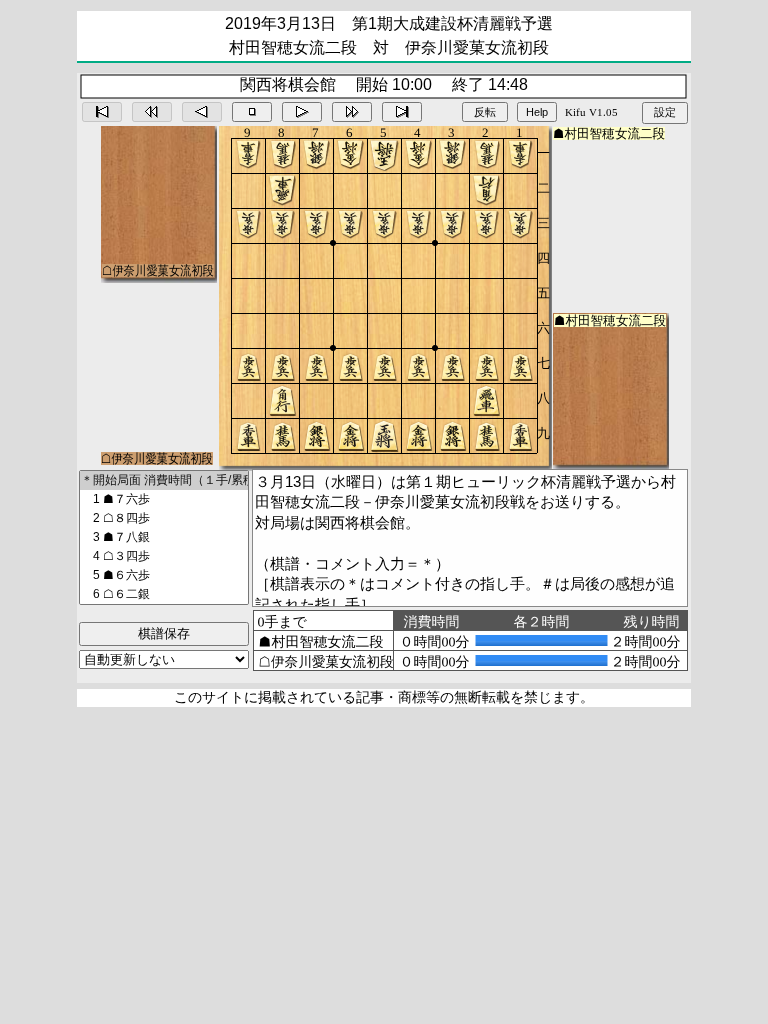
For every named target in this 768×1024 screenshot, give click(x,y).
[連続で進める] (352, 112)
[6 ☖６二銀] (164, 594)
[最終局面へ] (402, 112)
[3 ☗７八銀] (164, 537)
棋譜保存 (164, 633)
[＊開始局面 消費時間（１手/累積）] (164, 480)
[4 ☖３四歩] (164, 556)
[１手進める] (302, 112)
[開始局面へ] (102, 112)
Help (537, 112)
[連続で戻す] (152, 112)
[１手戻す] (202, 112)
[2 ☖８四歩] (164, 518)
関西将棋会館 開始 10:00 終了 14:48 (384, 84)
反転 (485, 112)
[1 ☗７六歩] (164, 499)
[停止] (252, 112)
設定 (665, 112)
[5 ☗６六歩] (164, 575)
